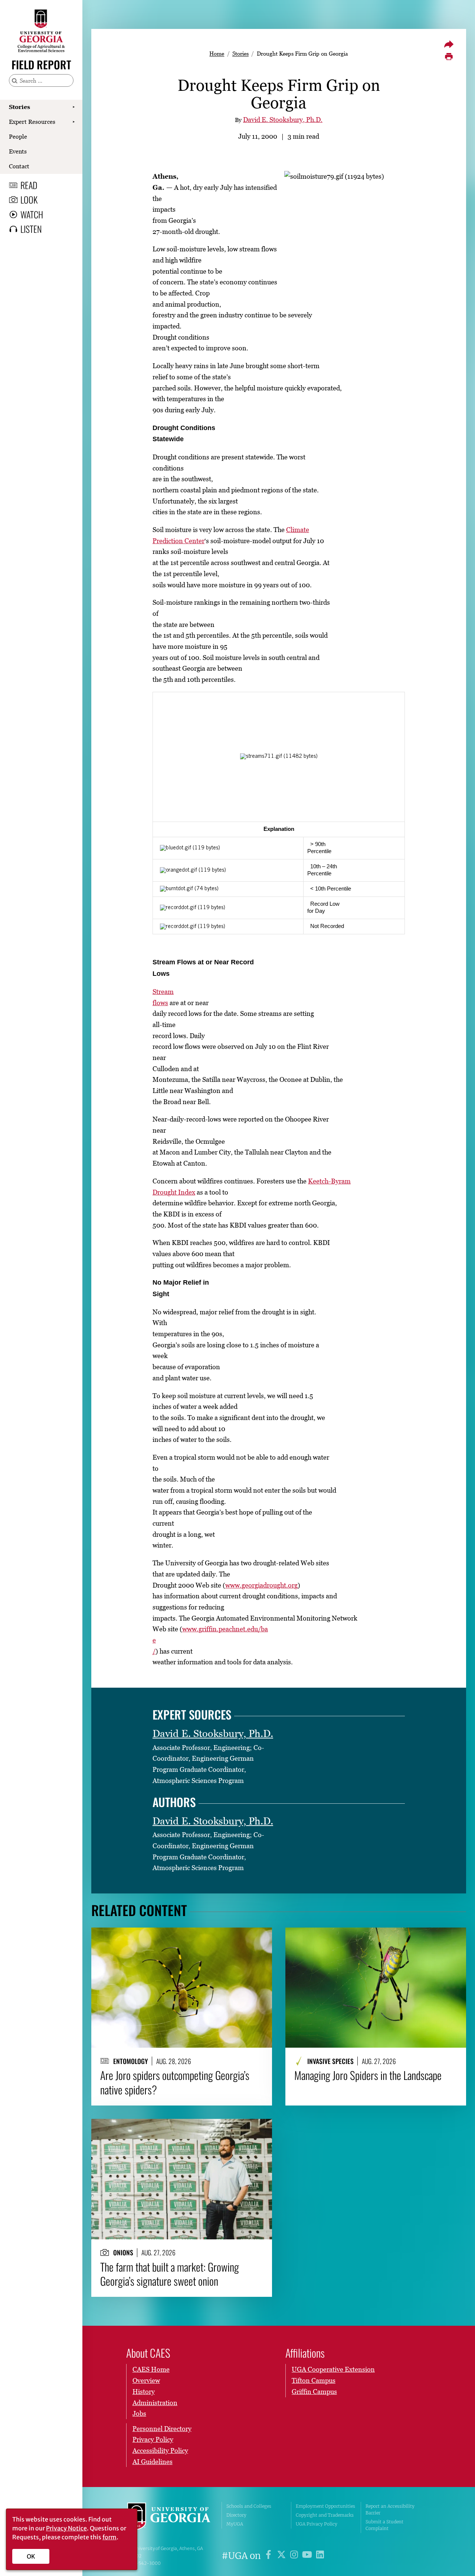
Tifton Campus (314, 2380)
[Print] (449, 57)
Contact (19, 166)
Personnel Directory (162, 2429)
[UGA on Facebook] (270, 2556)
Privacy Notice (66, 2528)
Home (217, 53)
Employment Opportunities (325, 2506)
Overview (146, 2380)
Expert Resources (32, 122)
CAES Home (151, 2369)
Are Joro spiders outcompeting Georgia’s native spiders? (175, 2082)
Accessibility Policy (160, 2450)
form (109, 2537)
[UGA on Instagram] (295, 2556)
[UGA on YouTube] (308, 2556)
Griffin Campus (314, 2392)
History (144, 2392)
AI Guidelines (153, 2462)
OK (31, 2556)
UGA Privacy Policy (317, 2524)
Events (18, 151)
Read (29, 185)
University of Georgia (169, 2517)
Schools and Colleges (249, 2506)
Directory (236, 2515)
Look (29, 199)
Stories (19, 107)
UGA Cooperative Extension (333, 2369)
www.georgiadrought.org (261, 1585)
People (18, 136)
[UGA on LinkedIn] (320, 2556)
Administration (155, 2403)
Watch (32, 214)
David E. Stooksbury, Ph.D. (283, 120)
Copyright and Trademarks (325, 2515)
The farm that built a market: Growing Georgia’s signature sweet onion (170, 2274)
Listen (31, 229)
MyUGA (235, 2524)
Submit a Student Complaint (384, 2525)
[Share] (449, 44)
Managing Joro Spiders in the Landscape (368, 2075)
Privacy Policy (153, 2439)
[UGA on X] (283, 2556)
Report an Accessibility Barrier (390, 2509)
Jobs (139, 2413)
